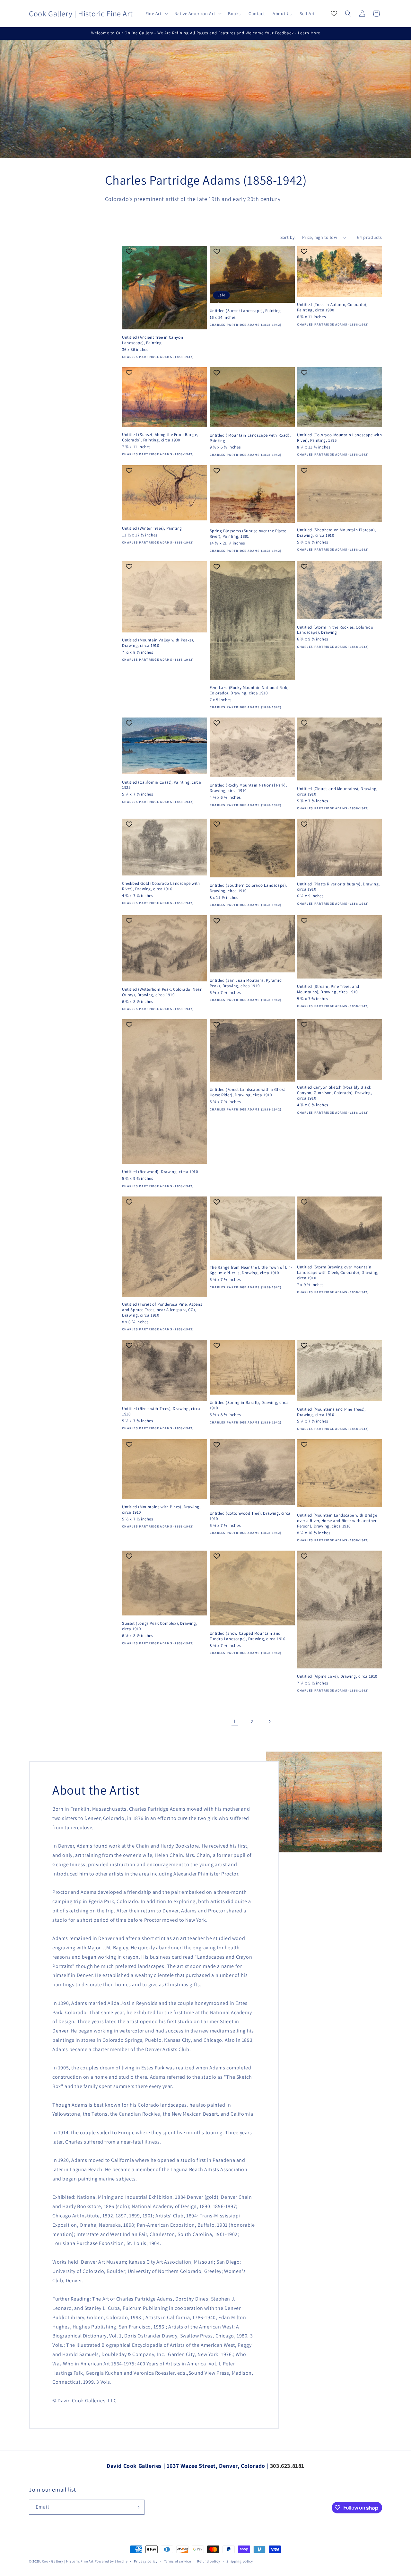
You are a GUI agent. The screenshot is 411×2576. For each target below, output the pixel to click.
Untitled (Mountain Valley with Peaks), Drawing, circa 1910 (158, 643)
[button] (156, 13)
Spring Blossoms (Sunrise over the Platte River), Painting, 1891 (248, 534)
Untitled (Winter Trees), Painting (152, 528)
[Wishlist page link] (334, 13)
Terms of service (178, 2561)
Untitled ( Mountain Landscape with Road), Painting (250, 438)
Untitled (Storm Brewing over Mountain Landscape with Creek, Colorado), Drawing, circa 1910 (338, 1273)
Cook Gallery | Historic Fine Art (68, 2561)
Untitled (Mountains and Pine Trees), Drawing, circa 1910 (331, 1412)
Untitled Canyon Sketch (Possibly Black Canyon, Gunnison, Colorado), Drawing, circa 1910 (334, 1093)
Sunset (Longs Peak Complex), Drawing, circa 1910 (160, 1626)
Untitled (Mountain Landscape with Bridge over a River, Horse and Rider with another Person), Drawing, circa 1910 (337, 1521)
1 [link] (235, 1721)
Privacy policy (146, 2561)
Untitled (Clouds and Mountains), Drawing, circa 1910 (337, 792)
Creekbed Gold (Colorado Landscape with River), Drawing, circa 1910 (161, 886)
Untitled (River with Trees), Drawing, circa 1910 (161, 1411)
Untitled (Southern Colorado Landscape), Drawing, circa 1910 (248, 888)
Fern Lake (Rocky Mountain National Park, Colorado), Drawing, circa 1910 (249, 690)
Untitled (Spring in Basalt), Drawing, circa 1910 (249, 1405)
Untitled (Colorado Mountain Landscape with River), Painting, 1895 (339, 438)
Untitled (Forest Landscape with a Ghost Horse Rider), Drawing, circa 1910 (247, 1092)
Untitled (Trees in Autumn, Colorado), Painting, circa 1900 (332, 307)
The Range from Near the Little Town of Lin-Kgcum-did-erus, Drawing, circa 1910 (251, 1270)
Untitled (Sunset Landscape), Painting (245, 311)
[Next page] (269, 1721)
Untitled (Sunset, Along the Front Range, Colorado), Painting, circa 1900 (160, 437)
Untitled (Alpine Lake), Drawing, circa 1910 (337, 1676)
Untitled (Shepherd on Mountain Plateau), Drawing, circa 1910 (337, 533)
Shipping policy (240, 2561)
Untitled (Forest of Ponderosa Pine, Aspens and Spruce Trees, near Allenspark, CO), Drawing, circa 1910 (162, 1310)
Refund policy (209, 2561)
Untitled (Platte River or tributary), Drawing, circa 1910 (338, 887)
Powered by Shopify (111, 2561)
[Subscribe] (137, 2507)
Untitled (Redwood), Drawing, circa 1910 (160, 1172)
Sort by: (288, 237)
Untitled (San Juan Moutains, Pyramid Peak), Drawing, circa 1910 (246, 983)
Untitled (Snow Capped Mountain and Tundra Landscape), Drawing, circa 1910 (248, 1636)
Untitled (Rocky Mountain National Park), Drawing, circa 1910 (248, 788)
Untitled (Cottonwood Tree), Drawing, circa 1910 (250, 1516)
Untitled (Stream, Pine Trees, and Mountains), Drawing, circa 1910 (328, 989)
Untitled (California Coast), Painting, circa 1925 (162, 785)
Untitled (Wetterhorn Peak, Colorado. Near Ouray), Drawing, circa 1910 (162, 992)
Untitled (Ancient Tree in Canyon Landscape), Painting (153, 340)
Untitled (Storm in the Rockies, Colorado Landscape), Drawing (335, 630)
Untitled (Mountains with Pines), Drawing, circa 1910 (161, 1510)
